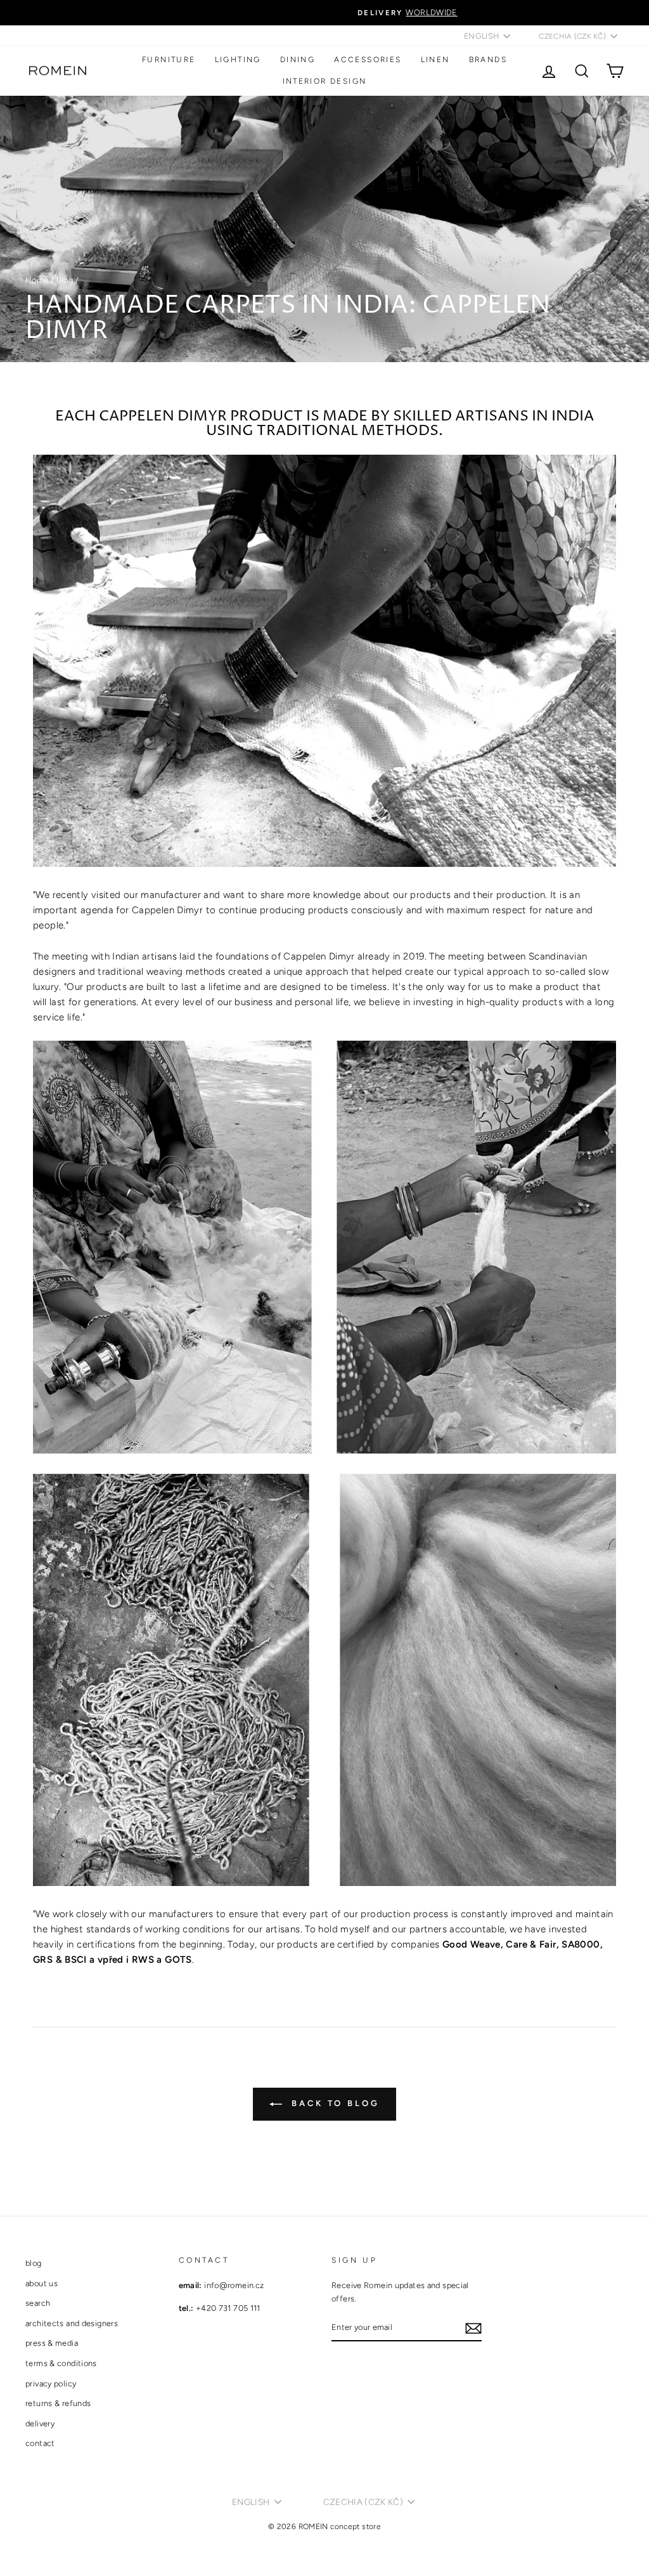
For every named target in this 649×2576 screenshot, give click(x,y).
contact (40, 2443)
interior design (325, 81)
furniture (169, 60)
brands (488, 60)
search (38, 2303)
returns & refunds (58, 2403)
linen (435, 60)
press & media (52, 2343)
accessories (368, 60)
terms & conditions (61, 2363)
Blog (65, 280)
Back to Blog (333, 2103)
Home (37, 280)
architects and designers (72, 2323)
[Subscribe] (473, 2328)
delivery (40, 2423)
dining (298, 60)
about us (42, 2283)
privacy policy (51, 2384)
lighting (238, 60)
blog (34, 2263)
